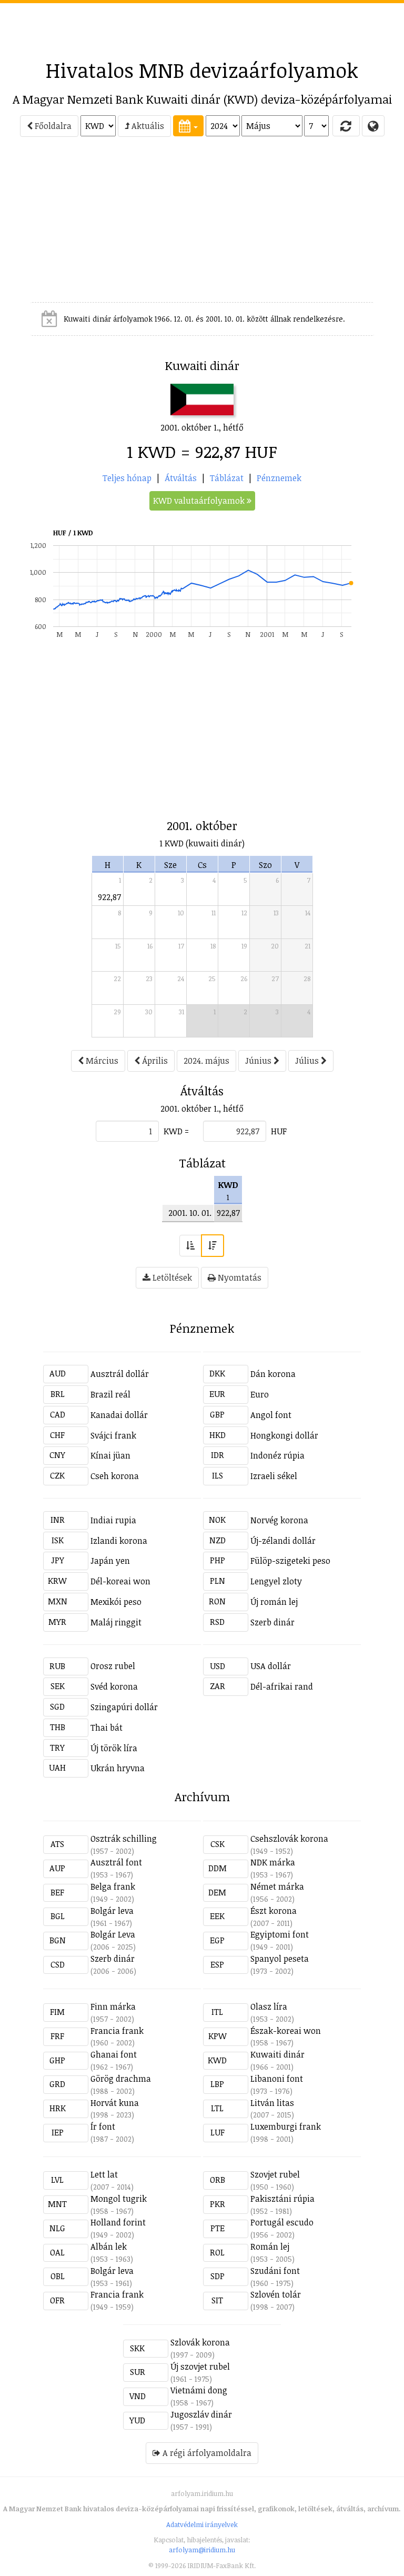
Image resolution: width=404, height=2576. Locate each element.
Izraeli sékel (274, 1476)
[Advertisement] (202, 27)
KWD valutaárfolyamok (200, 501)
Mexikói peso (116, 1602)
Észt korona (274, 1911)
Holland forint (118, 2222)
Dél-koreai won (120, 1581)
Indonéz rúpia (277, 1455)
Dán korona (273, 1374)
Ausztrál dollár (120, 1374)
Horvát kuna (115, 2103)
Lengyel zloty (276, 1581)
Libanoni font (277, 2079)
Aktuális (147, 126)
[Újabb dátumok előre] (213, 1246)
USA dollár (271, 1666)
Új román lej (274, 1602)
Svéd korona (114, 1686)
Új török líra (114, 1748)
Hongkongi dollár (284, 1435)
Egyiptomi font (280, 1934)
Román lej (270, 2246)
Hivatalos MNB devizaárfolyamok (202, 70)
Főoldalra (52, 126)
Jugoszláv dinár (201, 2414)
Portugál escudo (282, 2222)
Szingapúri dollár (124, 1707)
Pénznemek (279, 478)
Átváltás (181, 478)
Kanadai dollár (119, 1415)
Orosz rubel (113, 1666)
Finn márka (113, 2006)
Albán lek (109, 2246)
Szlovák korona (200, 2342)
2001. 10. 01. (190, 1213)
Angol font (271, 1415)
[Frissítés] (346, 126)
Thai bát (107, 1728)
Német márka (277, 1886)
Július (308, 1061)
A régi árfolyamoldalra (206, 2453)
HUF (279, 1131)
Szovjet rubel (275, 2174)
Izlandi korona (119, 1541)
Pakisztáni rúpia (282, 2199)
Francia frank (117, 2031)
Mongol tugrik (119, 2199)
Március (101, 1061)
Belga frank (113, 1886)
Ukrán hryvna (118, 1768)
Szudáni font (275, 2271)
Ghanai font (114, 2054)
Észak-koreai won (286, 2031)
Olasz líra (269, 2006)
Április (154, 1061)
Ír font (103, 2126)
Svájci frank (113, 1435)
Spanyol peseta (280, 1959)
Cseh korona (115, 1476)
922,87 (109, 897)
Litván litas (272, 2103)
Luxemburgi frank (286, 2126)
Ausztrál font (116, 1862)
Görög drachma (121, 2079)
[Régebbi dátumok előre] (190, 1246)
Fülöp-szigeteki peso (290, 1561)
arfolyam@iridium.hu (202, 2550)
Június (259, 1061)
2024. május (206, 1061)
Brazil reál (110, 1394)
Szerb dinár (272, 1622)
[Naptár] (188, 126)
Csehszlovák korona (289, 1839)
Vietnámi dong (199, 2390)
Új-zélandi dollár (283, 1541)
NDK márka (273, 1862)
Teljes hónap (127, 478)
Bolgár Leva (113, 1934)
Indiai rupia (113, 1520)
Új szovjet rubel (200, 2367)
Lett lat (104, 2174)
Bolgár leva (112, 1911)
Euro (260, 1394)
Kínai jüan (110, 1455)
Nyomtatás (239, 1277)
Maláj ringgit (116, 1622)
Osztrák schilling (124, 1839)
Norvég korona (279, 1520)
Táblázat (227, 478)
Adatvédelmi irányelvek (202, 2524)
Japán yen (110, 1561)
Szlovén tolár (276, 2294)
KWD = (176, 1131)
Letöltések (171, 1277)
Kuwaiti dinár (277, 2054)
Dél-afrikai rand (282, 1686)
